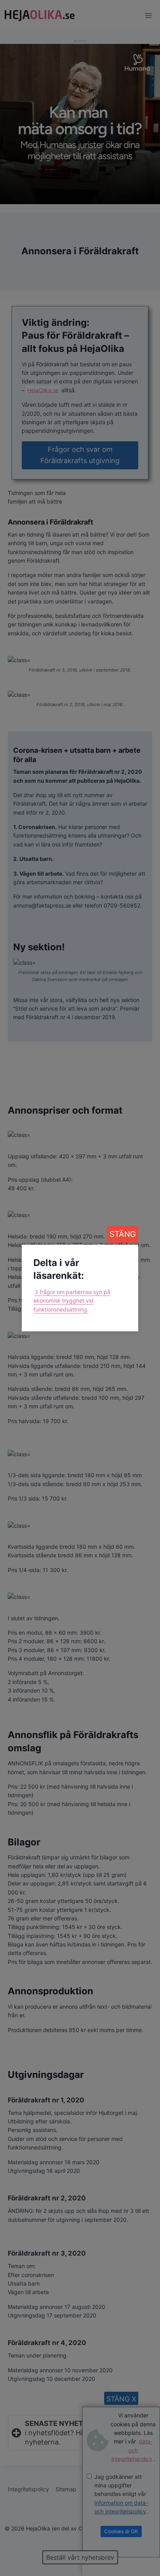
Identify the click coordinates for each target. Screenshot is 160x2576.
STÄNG (123, 1234)
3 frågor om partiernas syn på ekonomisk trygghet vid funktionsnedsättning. (72, 1301)
